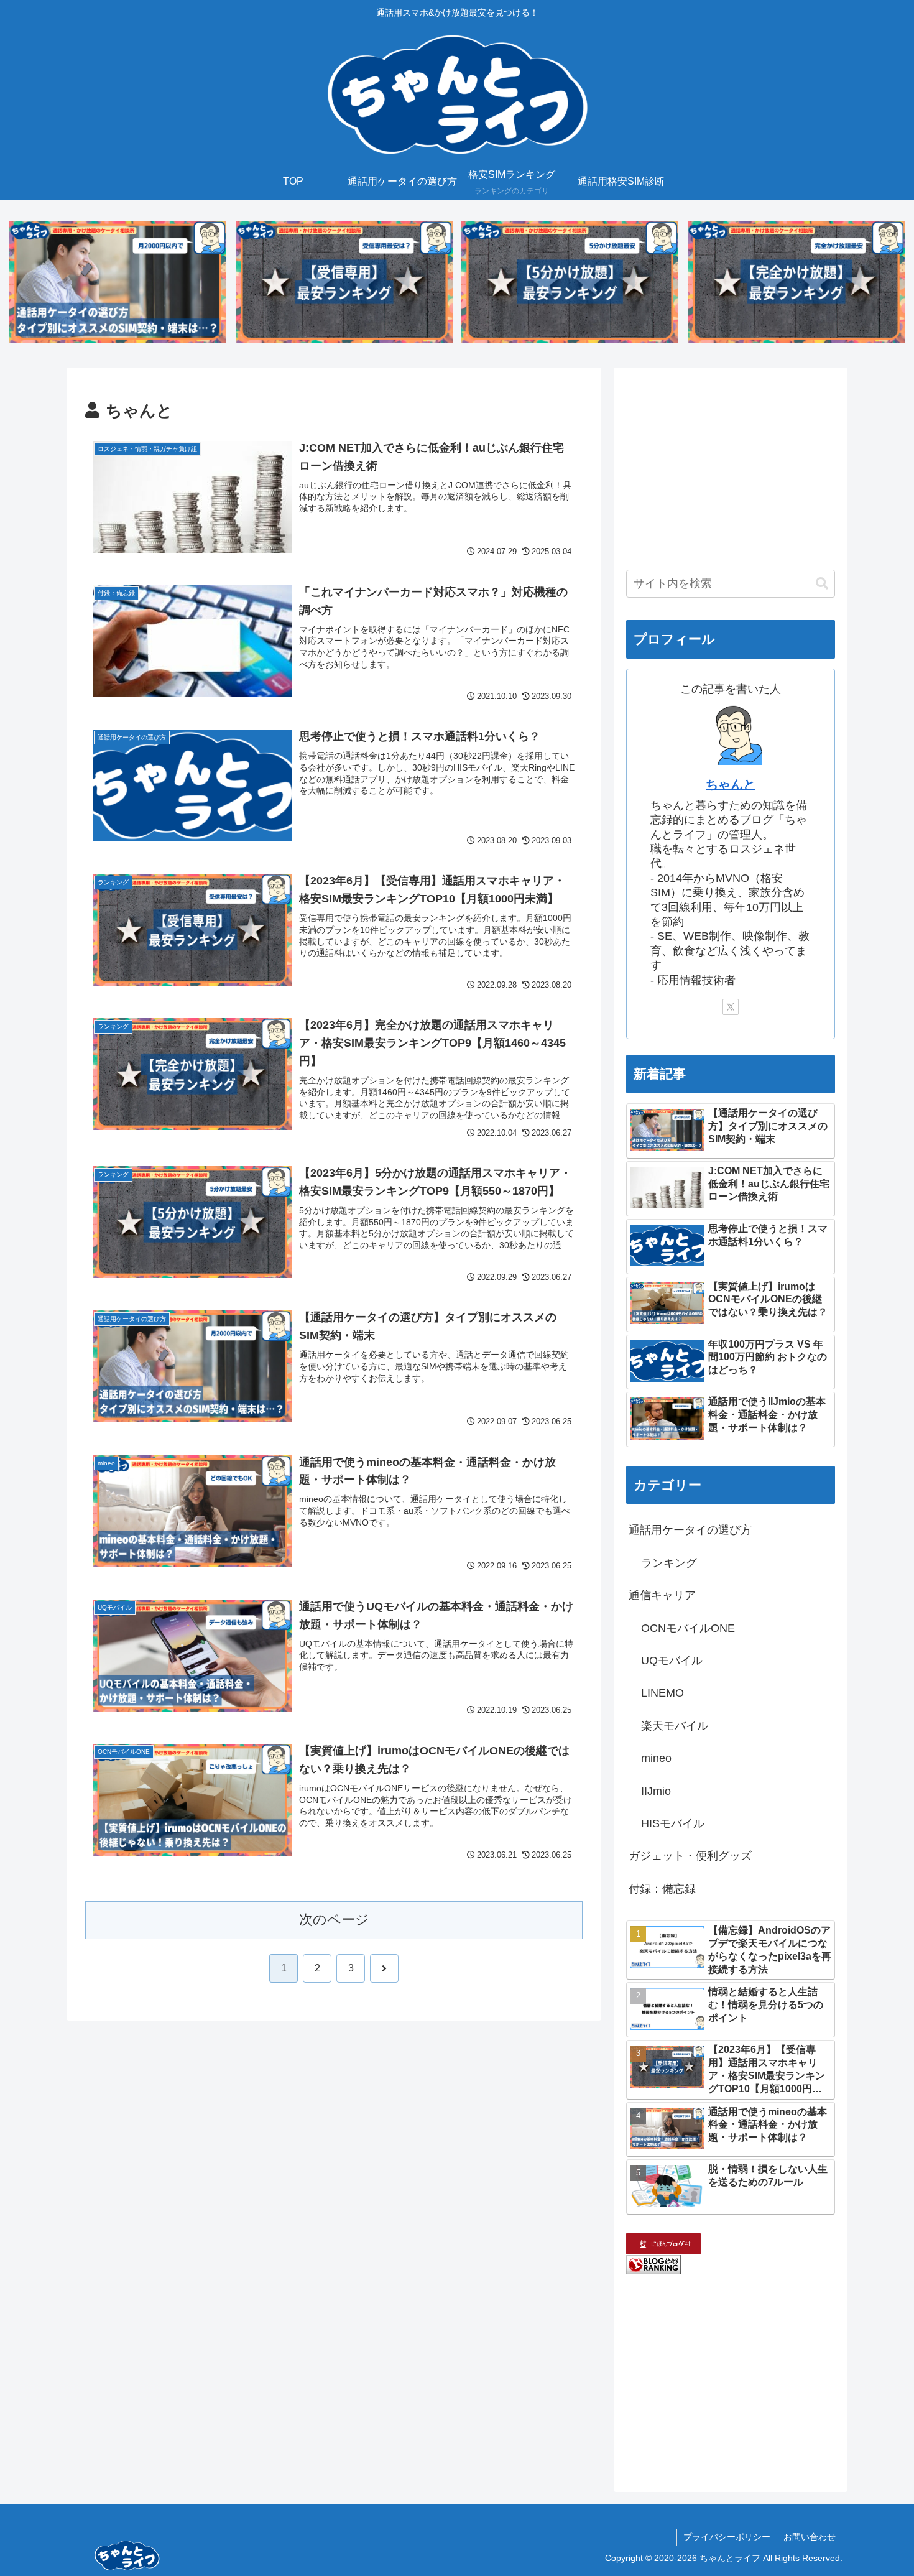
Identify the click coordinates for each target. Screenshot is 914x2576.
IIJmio (656, 1791)
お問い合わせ (810, 2537)
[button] (822, 584)
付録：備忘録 (662, 1889)
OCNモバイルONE (688, 1628)
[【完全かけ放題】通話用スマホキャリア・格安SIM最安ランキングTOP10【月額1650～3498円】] (796, 282)
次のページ (334, 1920)
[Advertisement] (731, 467)
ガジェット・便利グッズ (690, 1856)
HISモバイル (673, 1823)
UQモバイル (672, 1661)
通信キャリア (662, 1595)
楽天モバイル (675, 1726)
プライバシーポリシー (727, 2537)
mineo (656, 1758)
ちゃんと (731, 784)
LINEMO (662, 1693)
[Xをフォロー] (731, 1007)
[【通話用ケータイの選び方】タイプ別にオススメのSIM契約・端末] (118, 282)
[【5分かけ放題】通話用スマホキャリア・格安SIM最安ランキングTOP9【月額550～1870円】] (570, 282)
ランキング (669, 1563)
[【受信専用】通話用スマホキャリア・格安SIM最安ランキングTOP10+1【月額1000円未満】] (344, 282)
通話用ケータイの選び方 (690, 1530)
